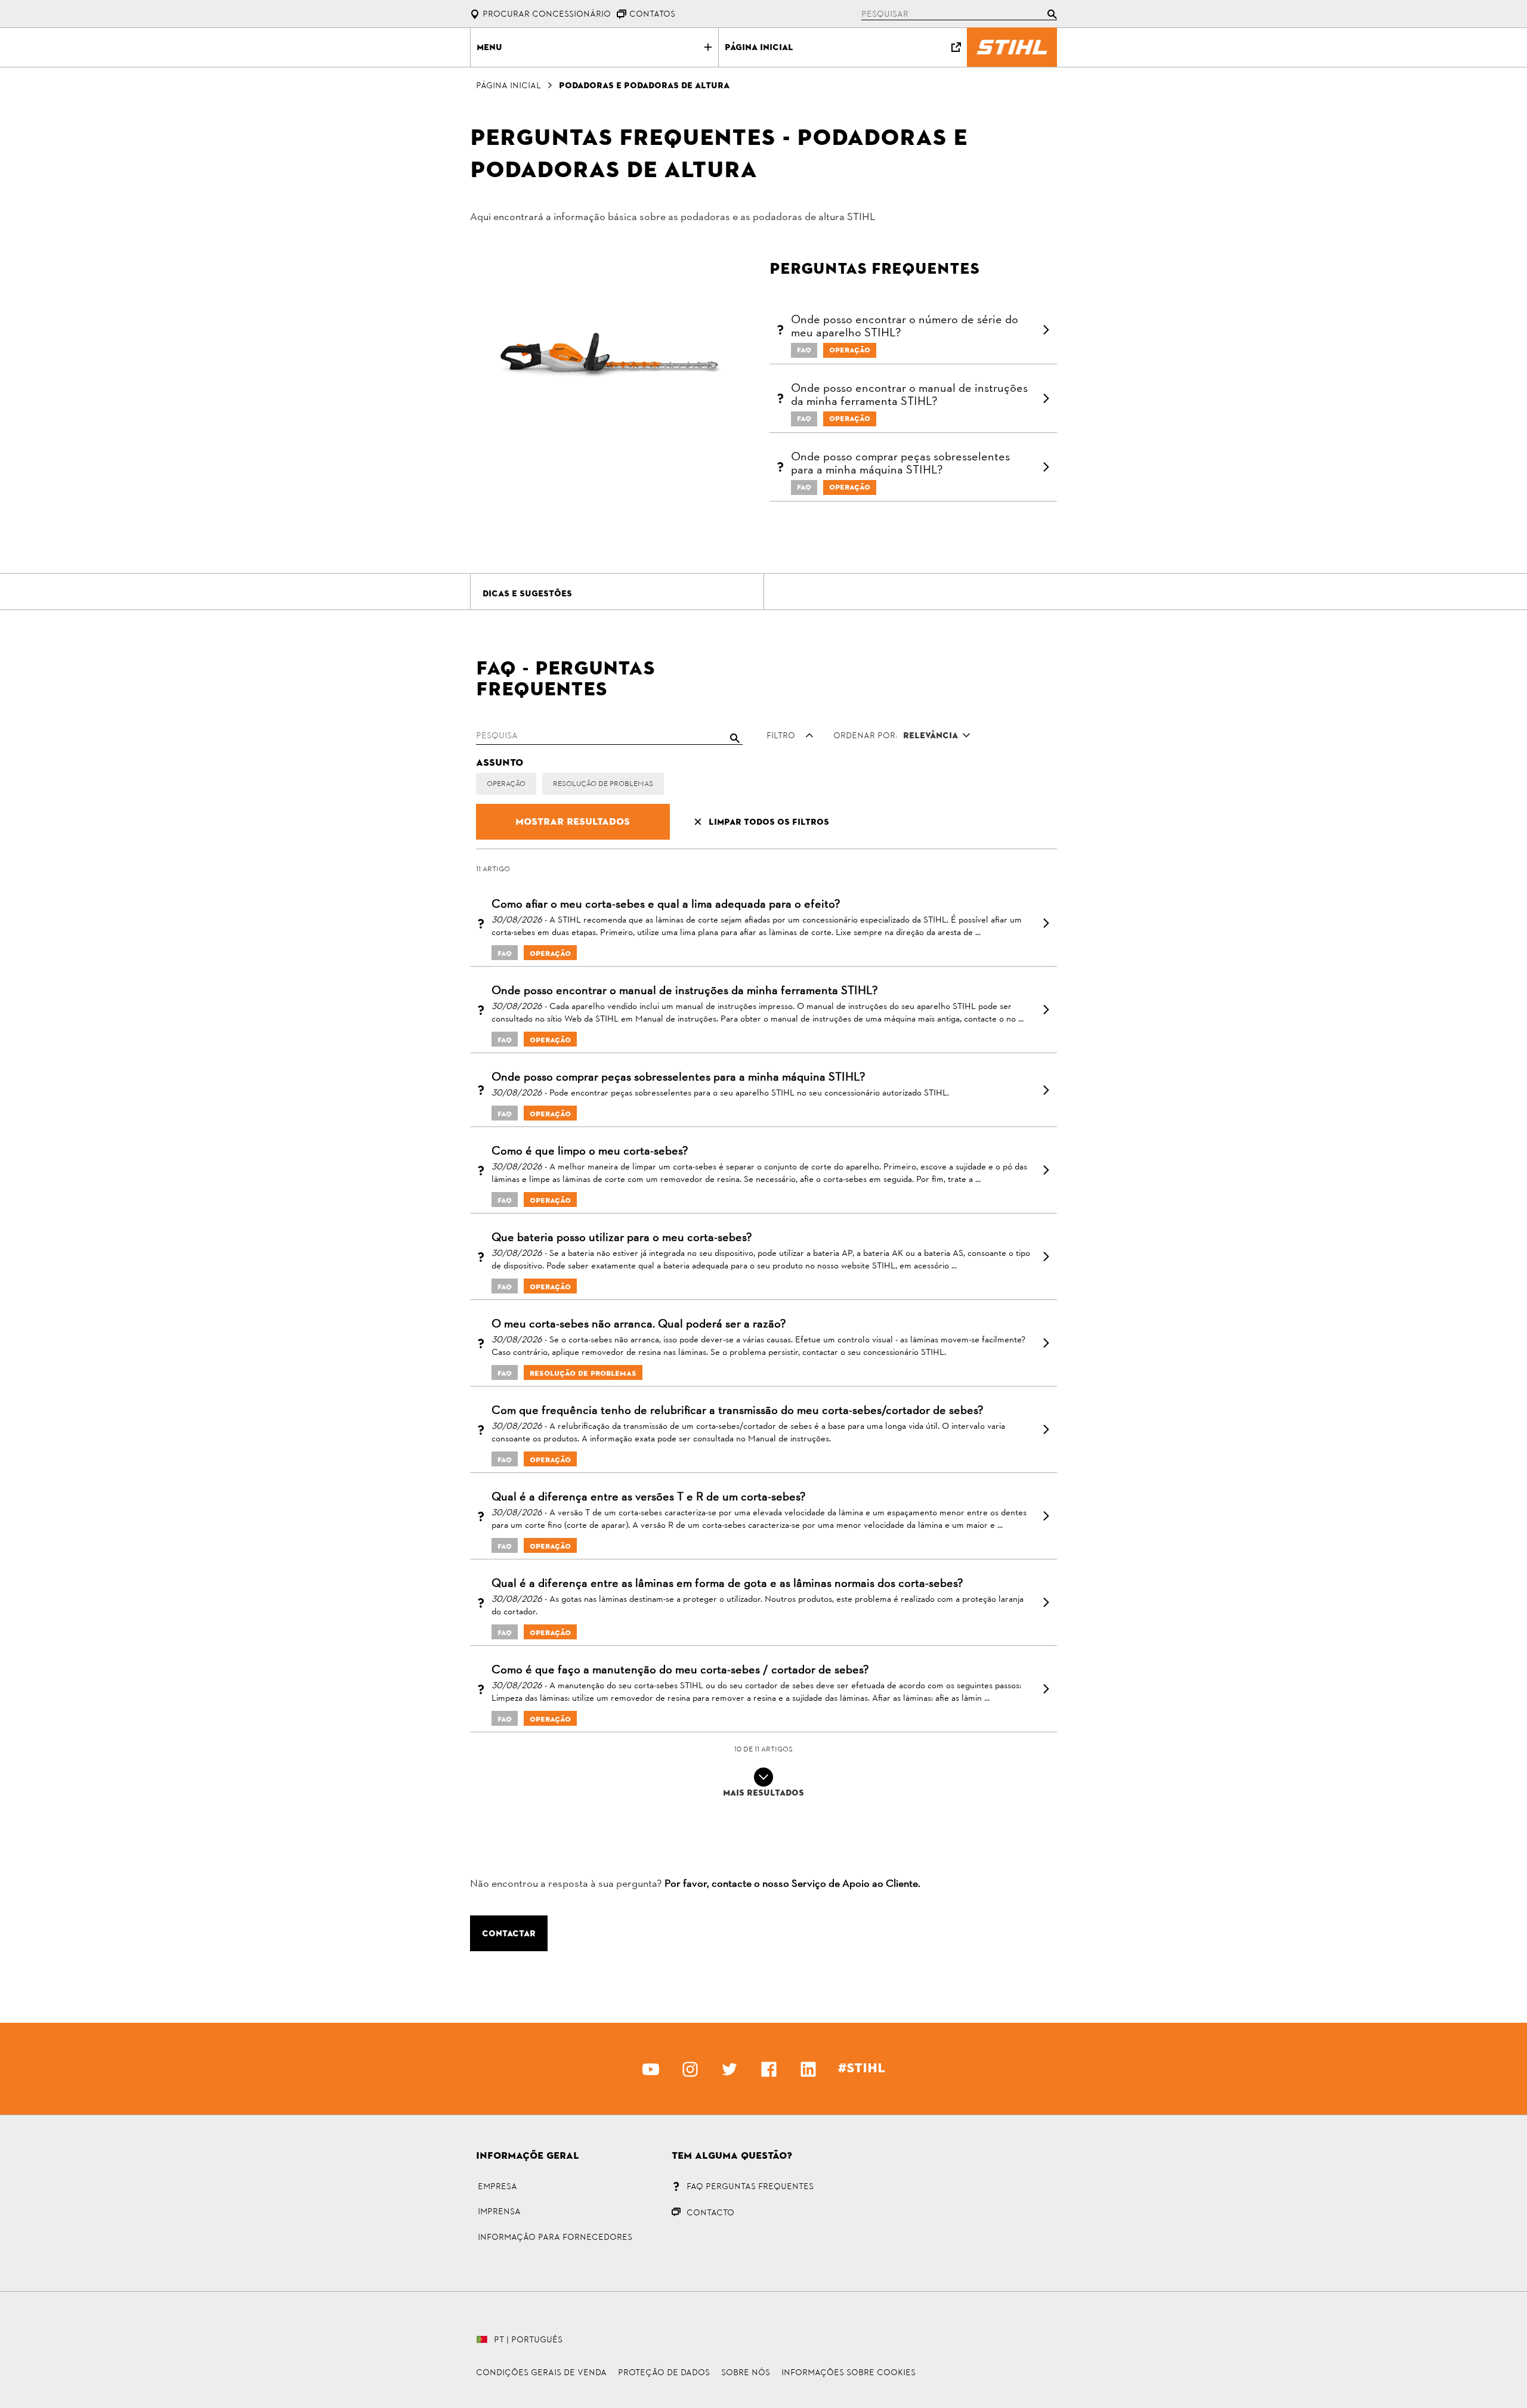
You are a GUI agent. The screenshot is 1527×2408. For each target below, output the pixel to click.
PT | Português (528, 2339)
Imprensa (499, 2211)
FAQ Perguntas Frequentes (750, 2186)
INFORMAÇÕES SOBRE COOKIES (848, 2372)
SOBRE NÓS (746, 2372)
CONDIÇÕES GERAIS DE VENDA (541, 2372)
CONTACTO (710, 2212)
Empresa (497, 2186)
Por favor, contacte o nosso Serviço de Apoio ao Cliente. (792, 1884)
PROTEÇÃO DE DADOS (664, 2372)
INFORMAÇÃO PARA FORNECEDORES (555, 2237)
